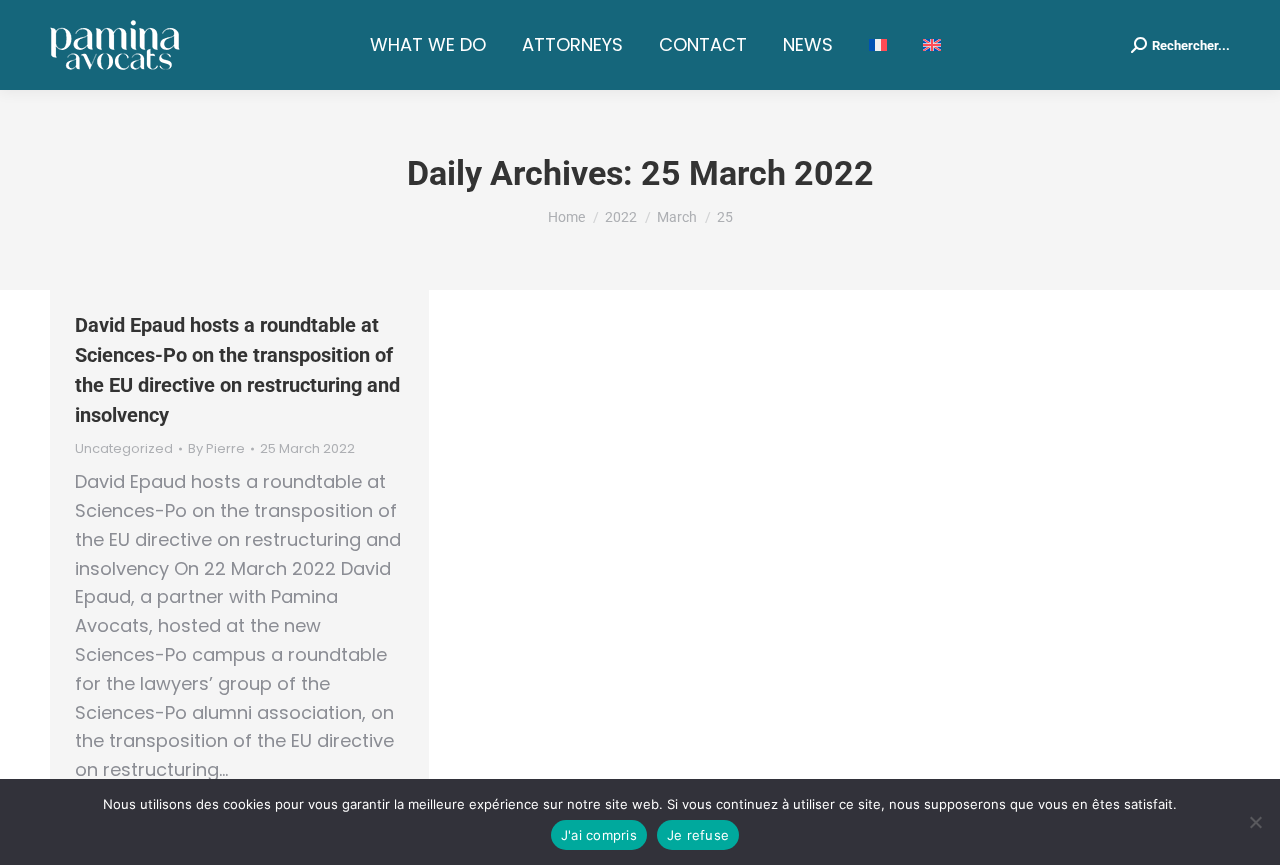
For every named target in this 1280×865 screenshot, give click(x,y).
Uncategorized (124, 448)
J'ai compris (599, 835)
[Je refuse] (1255, 822)
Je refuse (698, 835)
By (216, 449)
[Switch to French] (878, 45)
